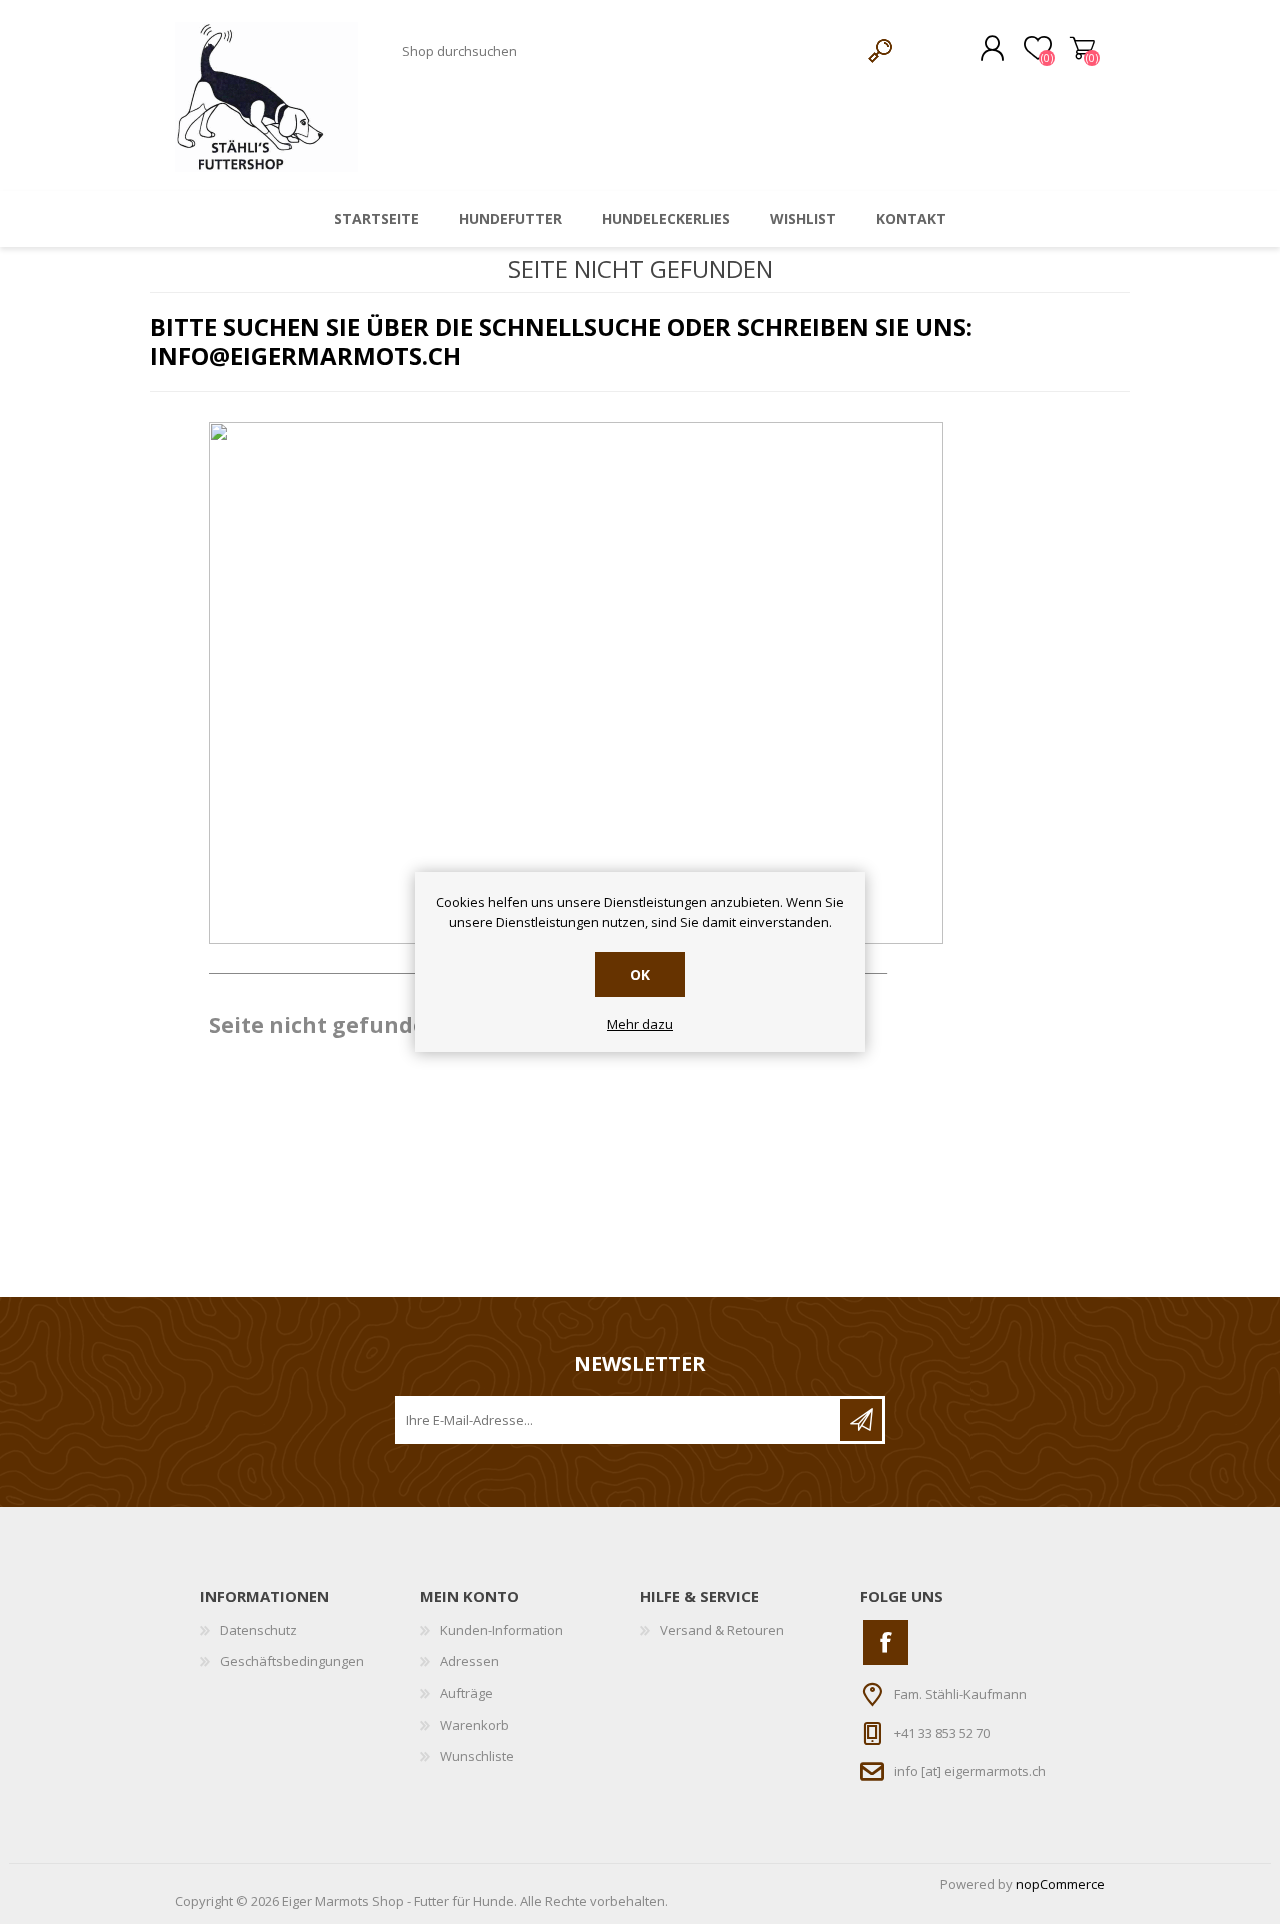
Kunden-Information (501, 1630)
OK (640, 974)
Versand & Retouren (722, 1630)
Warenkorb (1082, 49)
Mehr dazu (640, 1025)
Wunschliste (477, 1756)
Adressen (469, 1661)
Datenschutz (258, 1630)
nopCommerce (1060, 1884)
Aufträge (466, 1693)
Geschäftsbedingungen (292, 1661)
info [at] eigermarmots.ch (970, 1771)
